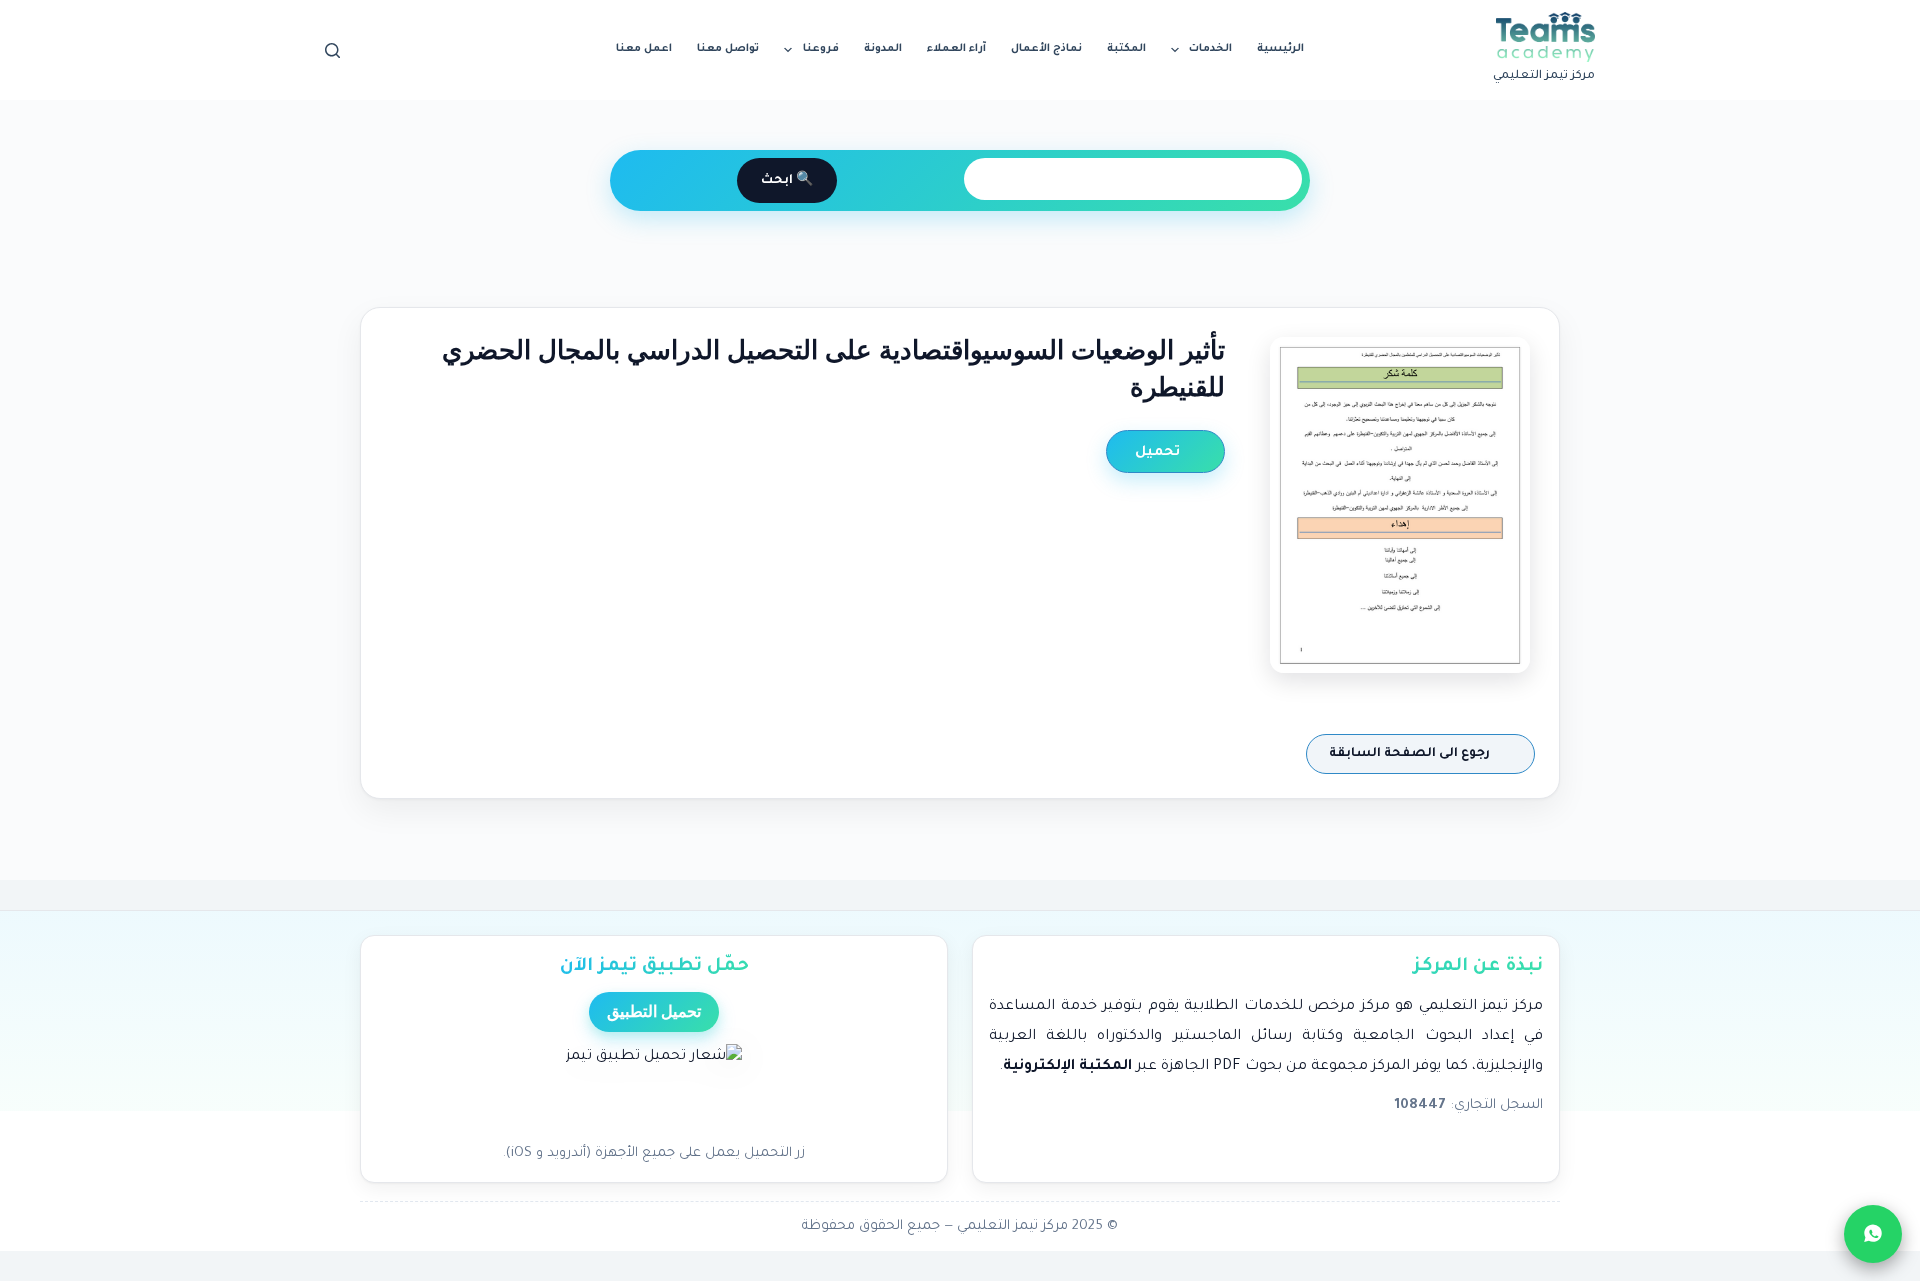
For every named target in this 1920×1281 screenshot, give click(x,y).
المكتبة (1126, 49)
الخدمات (1210, 49)
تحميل (1159, 452)
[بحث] (332, 50)
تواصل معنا (728, 49)
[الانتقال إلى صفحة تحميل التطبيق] (654, 1088)
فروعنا (821, 49)
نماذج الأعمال (1046, 49)
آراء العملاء (956, 49)
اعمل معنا (644, 49)
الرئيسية (1280, 49)
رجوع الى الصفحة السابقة (1411, 754)
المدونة (883, 49)
